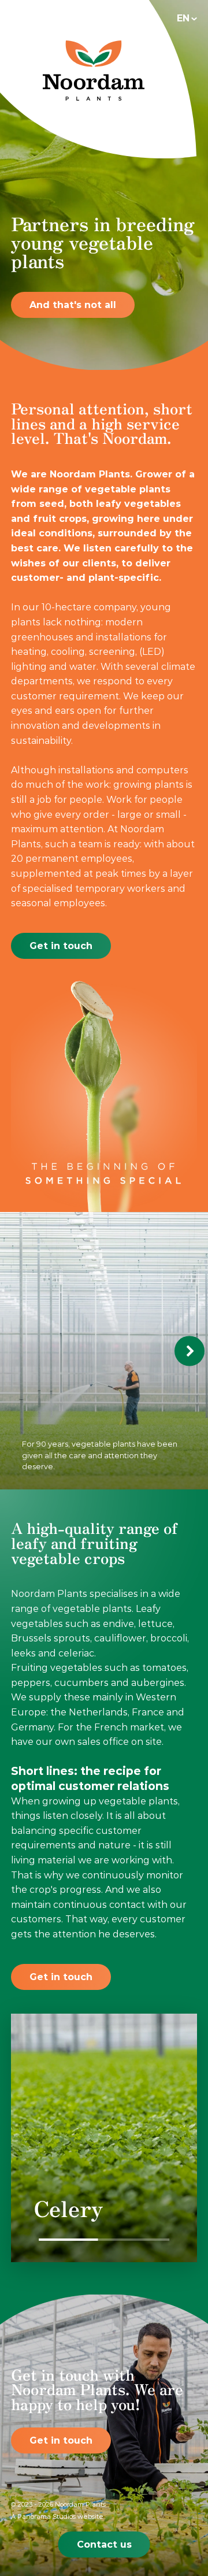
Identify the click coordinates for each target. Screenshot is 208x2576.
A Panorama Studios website (57, 2516)
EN (183, 18)
